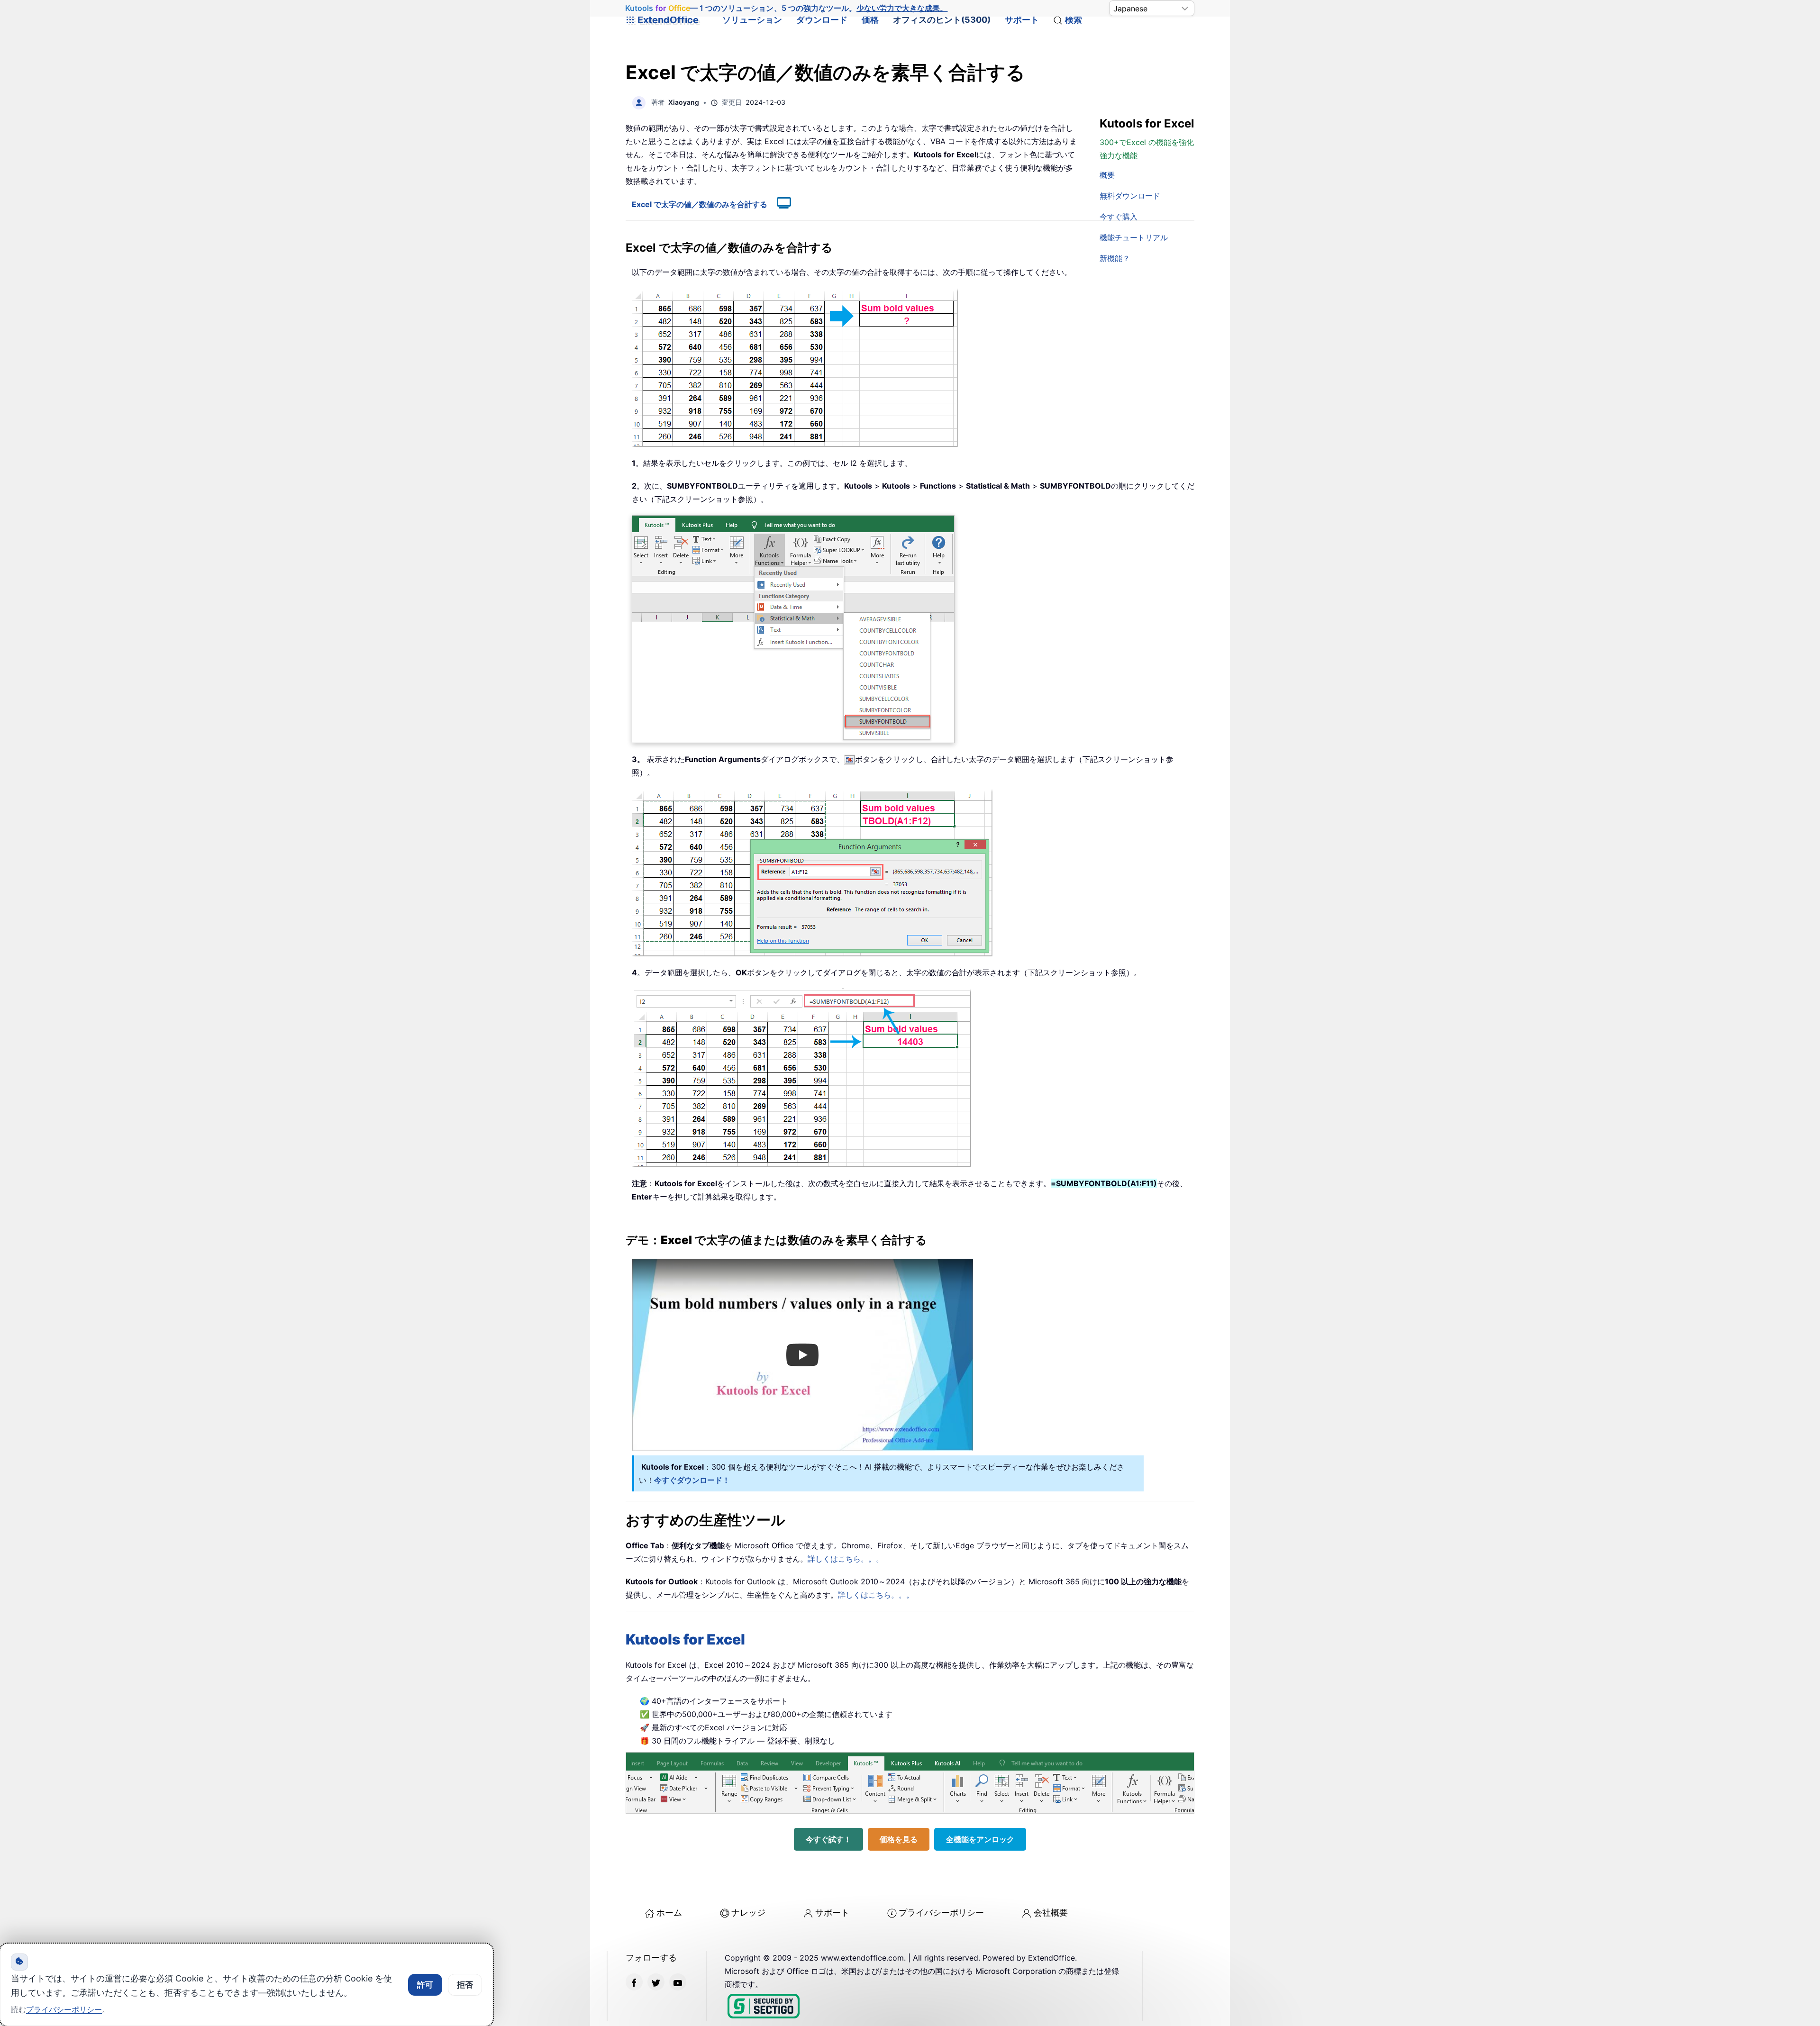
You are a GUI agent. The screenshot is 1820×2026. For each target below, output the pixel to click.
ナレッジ (748, 1912)
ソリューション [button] (752, 20)
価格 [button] (870, 20)
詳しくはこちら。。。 (846, 1559)
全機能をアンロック (980, 1839)
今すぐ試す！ (828, 1839)
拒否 (465, 1985)
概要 (1107, 175)
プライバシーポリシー (941, 1912)
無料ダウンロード (1130, 196)
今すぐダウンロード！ (692, 1480)
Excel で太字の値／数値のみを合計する (700, 204)
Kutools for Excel (685, 1639)
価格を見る (899, 1839)
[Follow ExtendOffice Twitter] (656, 1982)
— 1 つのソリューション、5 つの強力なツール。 (786, 8)
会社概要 (1051, 1912)
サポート (1022, 20)
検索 (1074, 20)
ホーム (669, 1912)
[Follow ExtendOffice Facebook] (634, 1982)
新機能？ (1115, 258)
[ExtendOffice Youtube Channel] (678, 1982)
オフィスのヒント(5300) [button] (942, 20)
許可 (425, 1985)
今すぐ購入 (1119, 217)
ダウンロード (822, 20)
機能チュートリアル (1134, 237)
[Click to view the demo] (779, 204)
